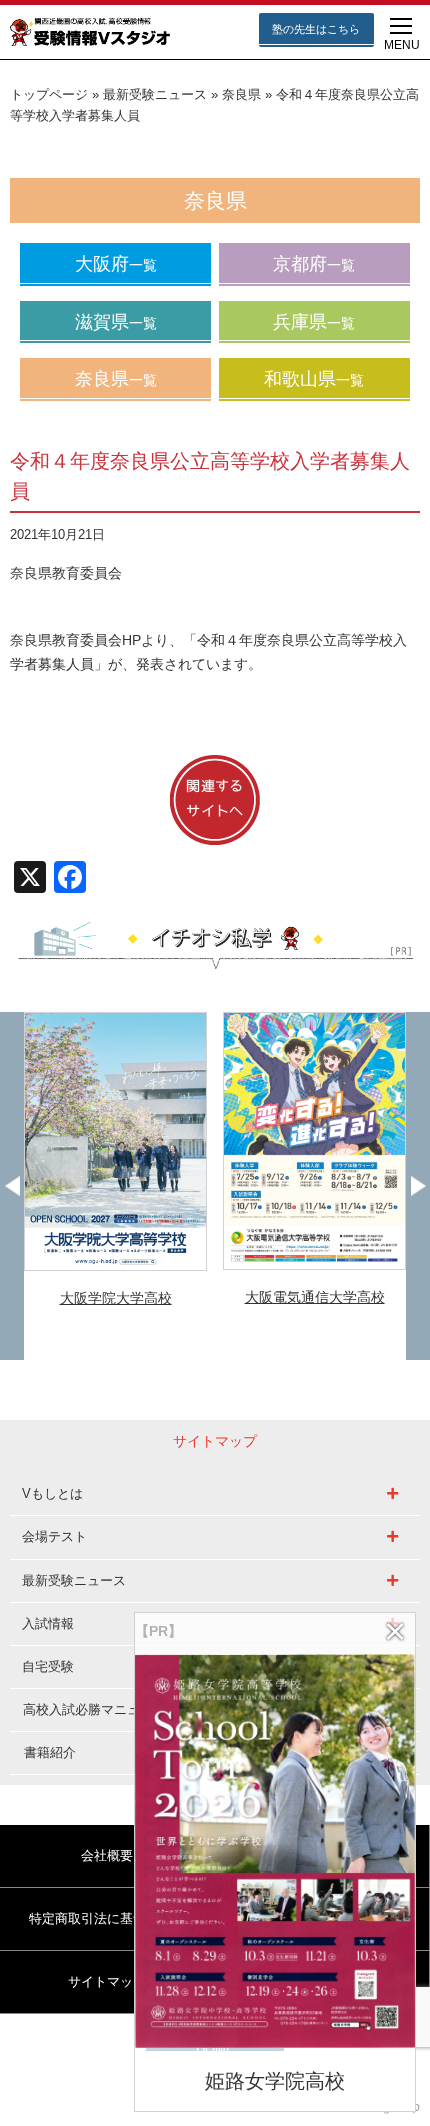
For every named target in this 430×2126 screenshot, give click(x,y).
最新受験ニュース (155, 95)
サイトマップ (107, 1981)
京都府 (314, 264)
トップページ (49, 95)
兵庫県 (314, 322)
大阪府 (116, 264)
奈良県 (241, 95)
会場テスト (54, 1536)
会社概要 (107, 1855)
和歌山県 (314, 379)
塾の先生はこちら (316, 29)
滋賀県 (116, 322)
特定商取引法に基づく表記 (107, 1918)
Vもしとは (52, 1493)
